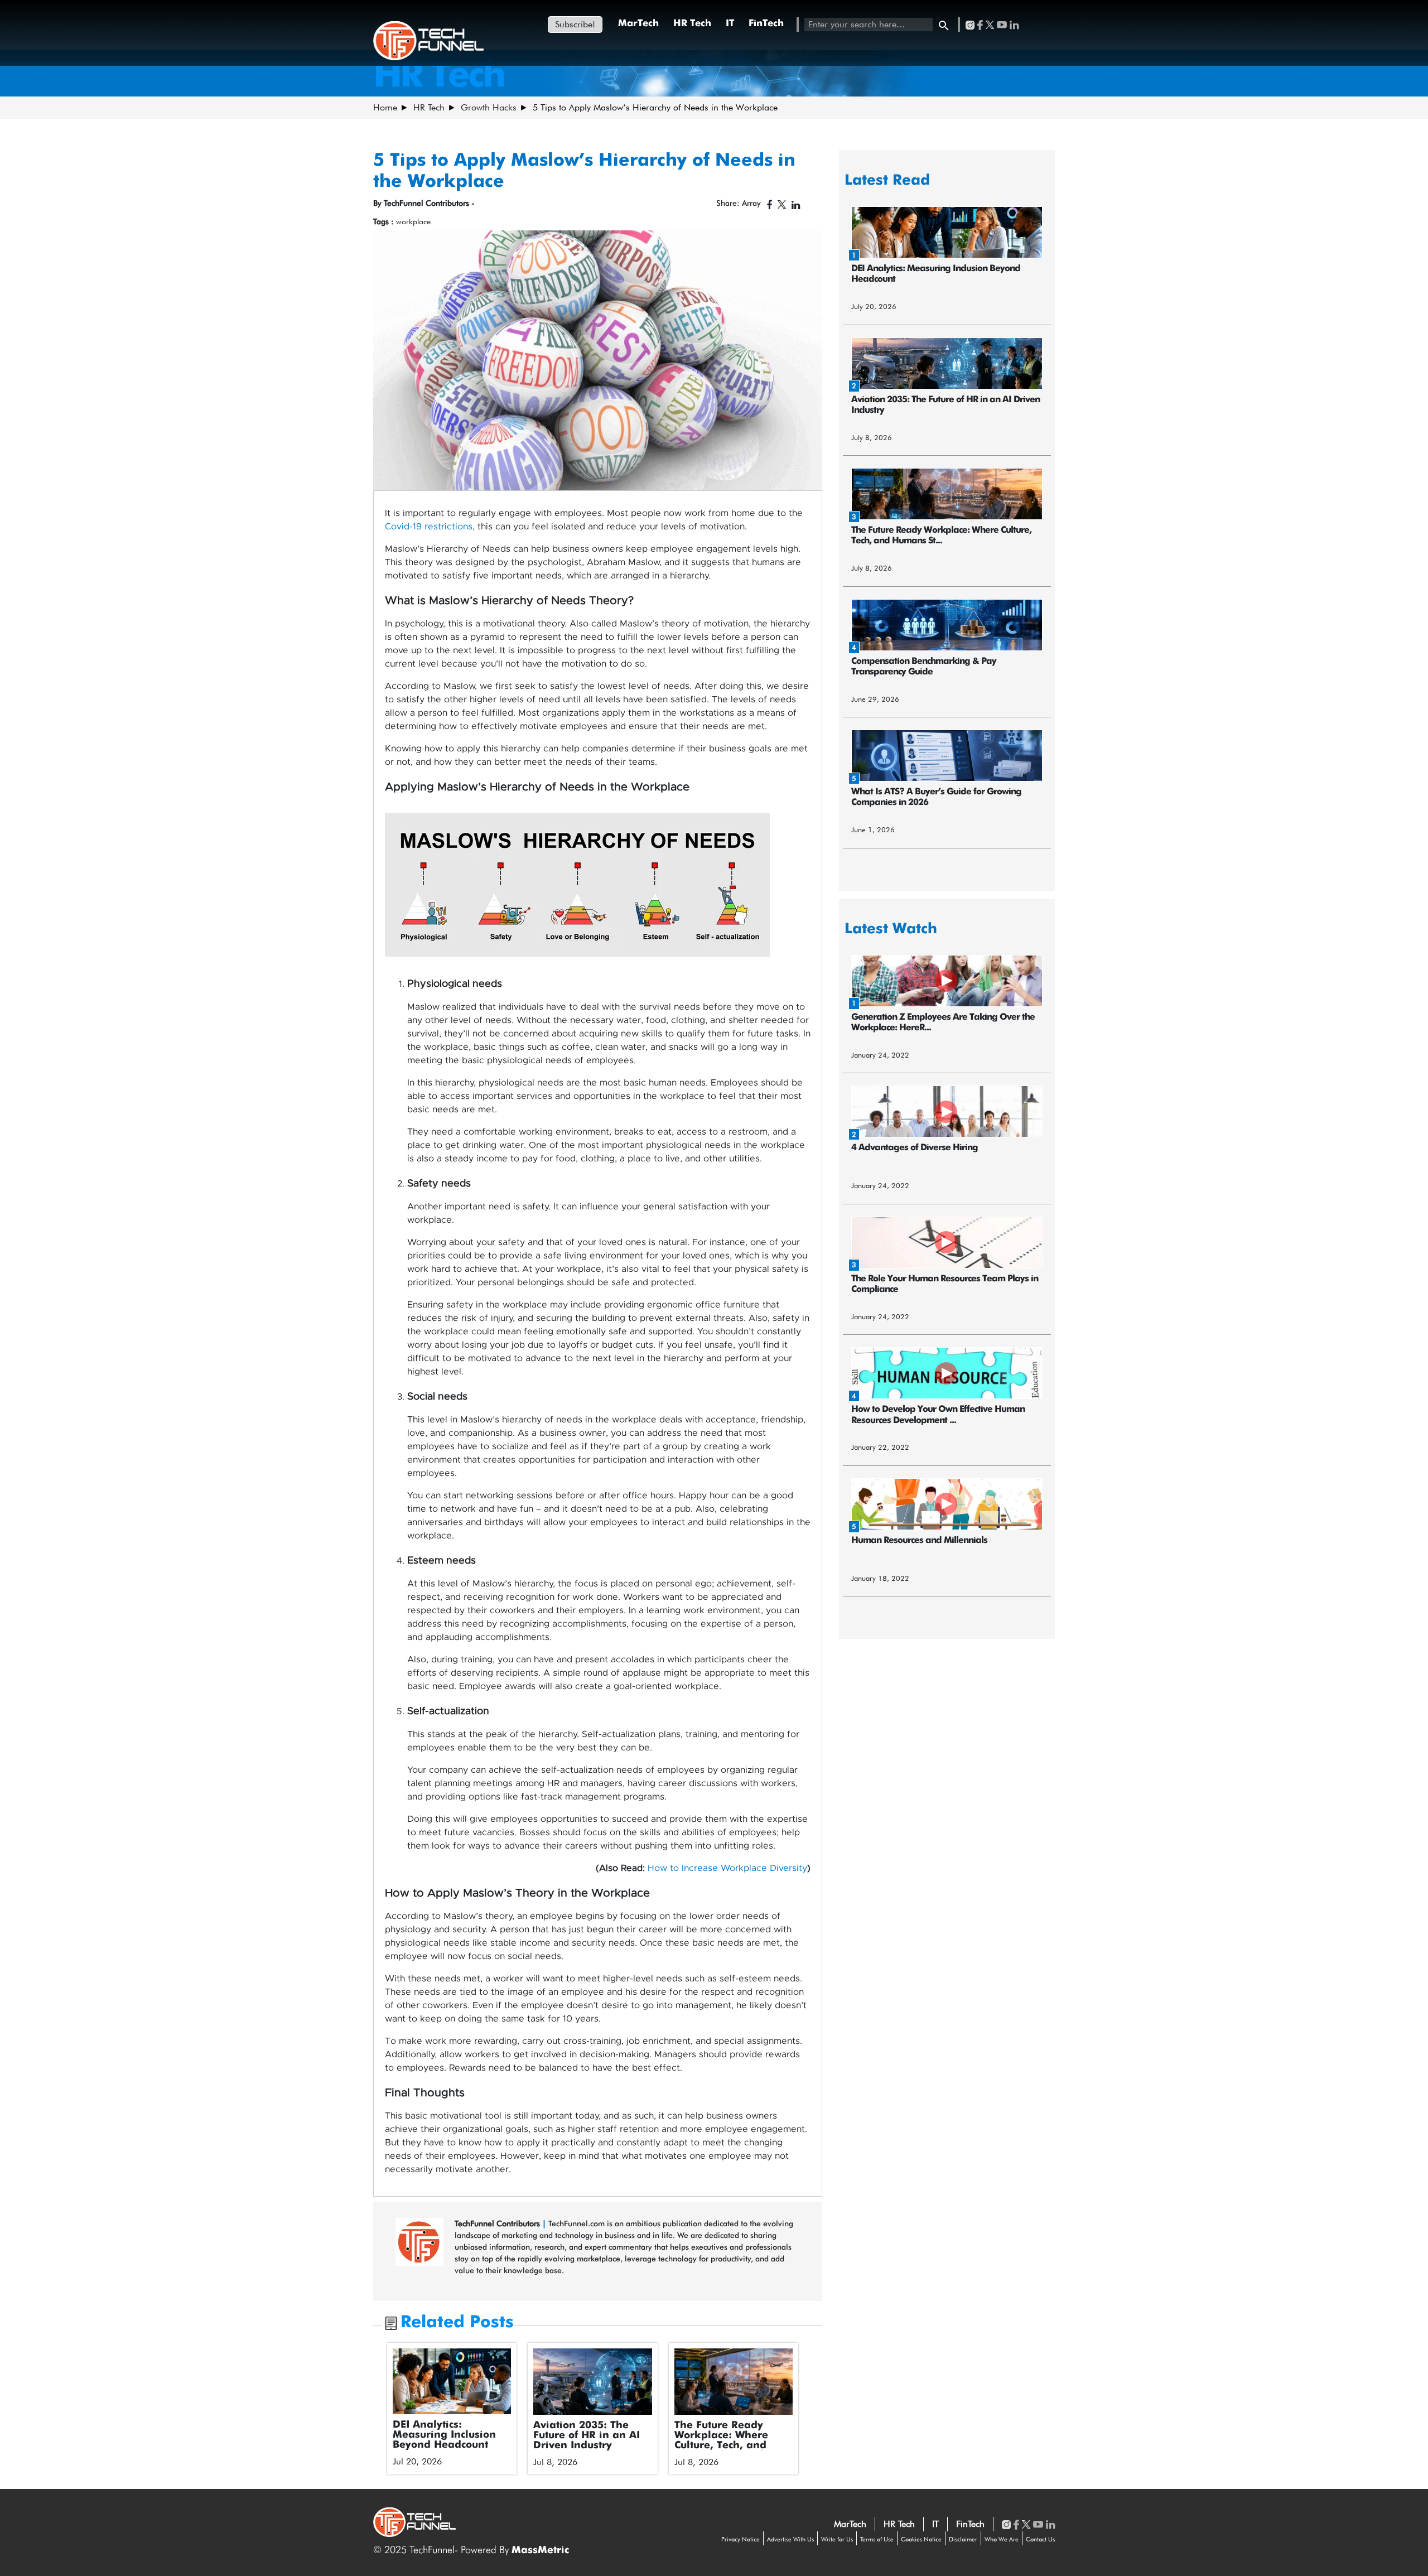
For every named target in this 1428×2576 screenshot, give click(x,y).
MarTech (638, 24)
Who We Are (1002, 2539)
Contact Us (1040, 2539)
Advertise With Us (790, 2539)
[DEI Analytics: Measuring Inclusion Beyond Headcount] (452, 2381)
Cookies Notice (921, 2539)
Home (385, 107)
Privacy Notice (740, 2539)
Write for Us (837, 2539)
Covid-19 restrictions (429, 527)
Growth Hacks (489, 107)
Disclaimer (963, 2539)
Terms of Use (877, 2539)
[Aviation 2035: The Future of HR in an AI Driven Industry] (593, 2382)
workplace (413, 221)
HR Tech (692, 24)
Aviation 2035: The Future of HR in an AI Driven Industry (587, 2435)
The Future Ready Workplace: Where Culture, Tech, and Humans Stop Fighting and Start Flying (731, 2445)
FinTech (766, 24)
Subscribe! (575, 24)
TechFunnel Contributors (498, 2223)
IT (730, 24)
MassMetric (540, 2550)
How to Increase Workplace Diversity (727, 1868)
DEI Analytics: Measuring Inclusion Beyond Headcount (444, 2435)
